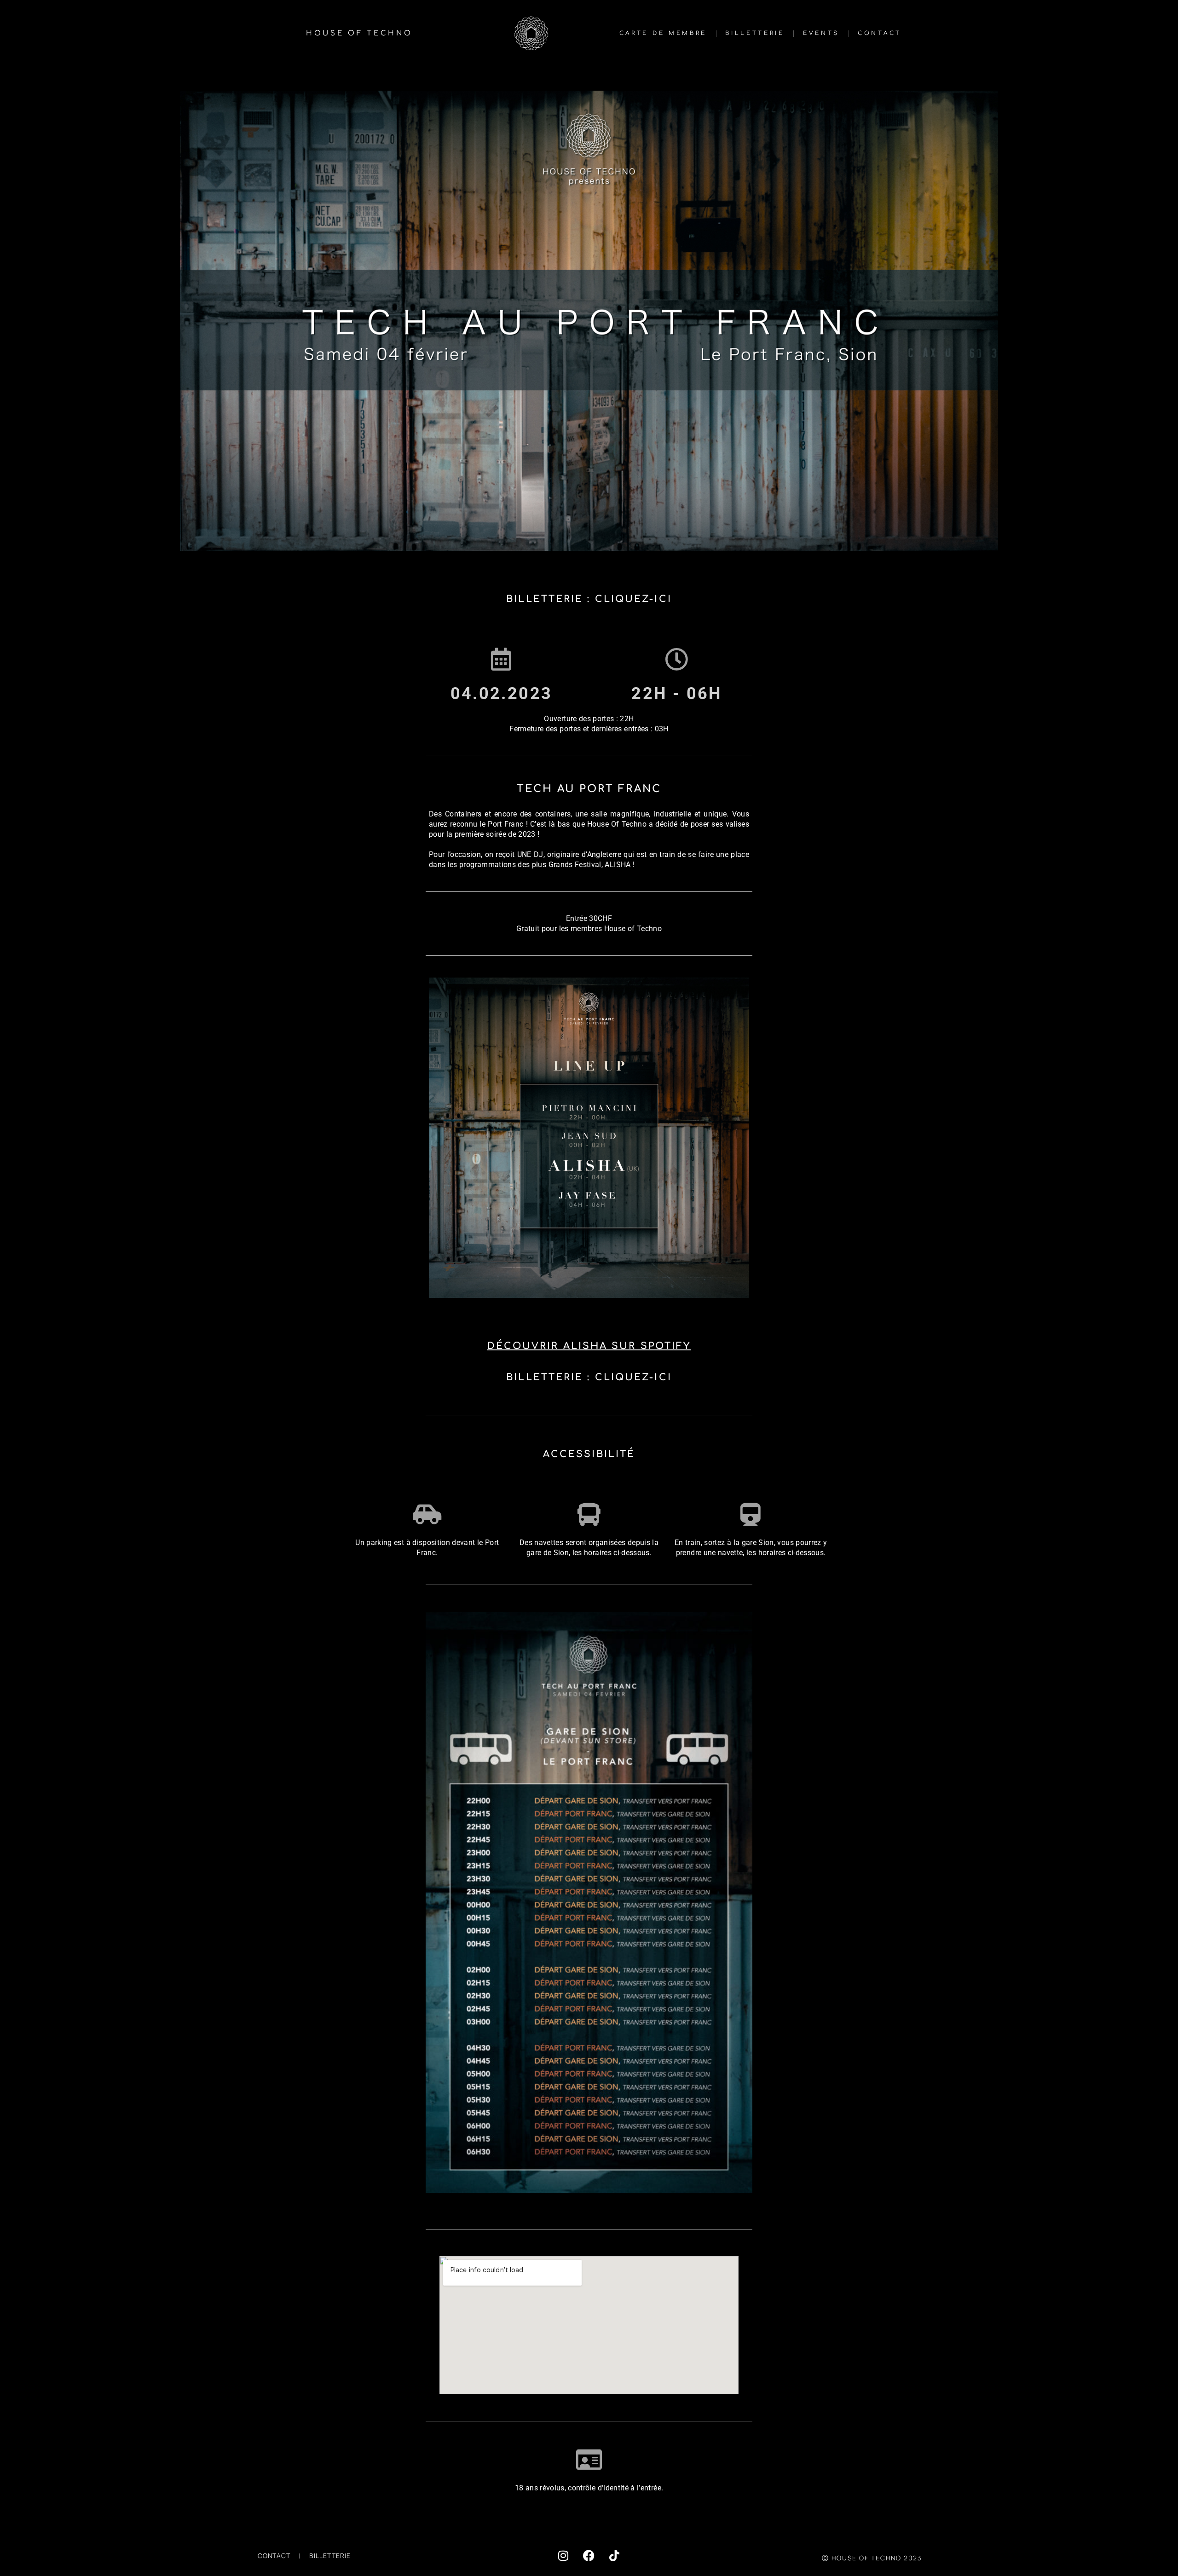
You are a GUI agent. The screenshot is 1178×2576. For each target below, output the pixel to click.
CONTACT (880, 33)
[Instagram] (564, 2556)
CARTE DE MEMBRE (663, 33)
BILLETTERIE (755, 33)
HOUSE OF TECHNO (359, 33)
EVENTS (821, 33)
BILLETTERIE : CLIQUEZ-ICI (589, 599)
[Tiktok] (614, 2556)
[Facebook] (589, 2556)
